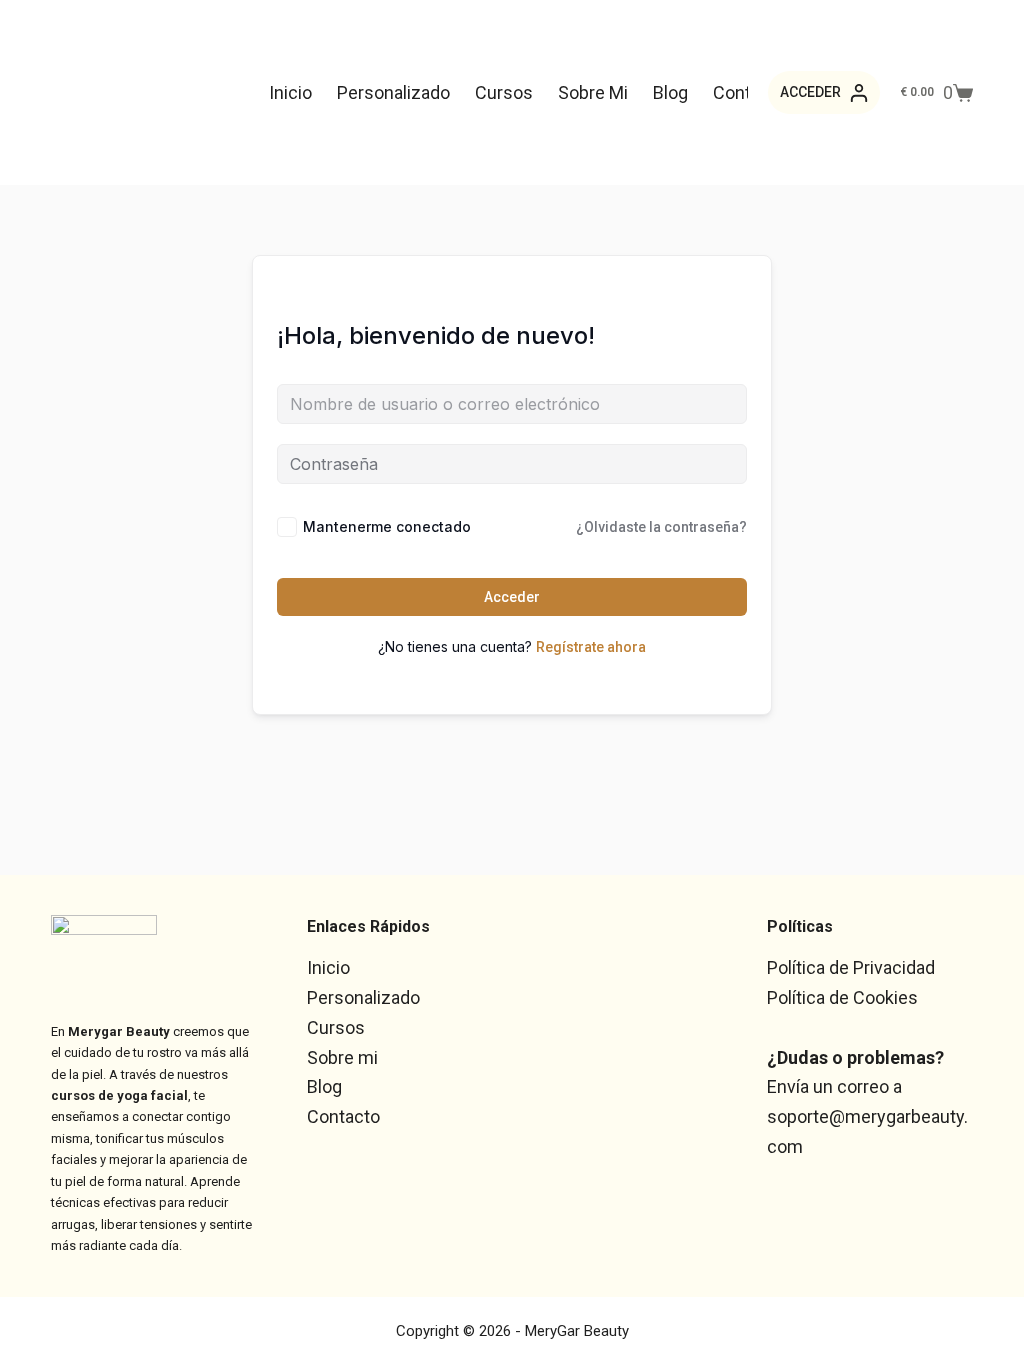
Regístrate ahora (591, 647)
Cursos (504, 92)
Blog (670, 92)
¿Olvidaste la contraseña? (661, 527)
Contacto (343, 1116)
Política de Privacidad (851, 967)
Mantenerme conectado (387, 526)
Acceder (512, 597)
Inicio (290, 92)
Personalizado (393, 92)
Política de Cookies (842, 997)
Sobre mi (593, 92)
